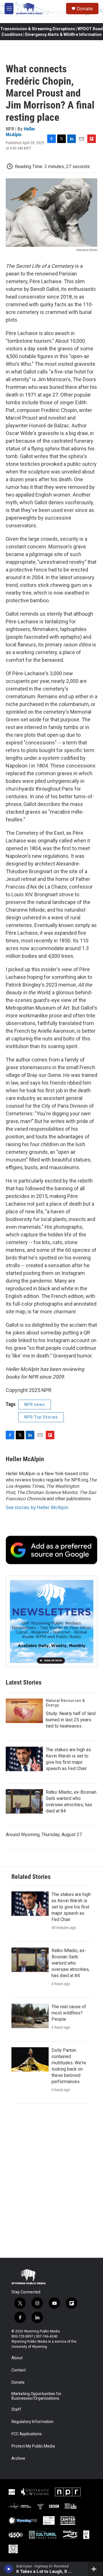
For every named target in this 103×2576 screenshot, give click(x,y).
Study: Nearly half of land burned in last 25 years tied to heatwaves (71, 1720)
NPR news (35, 1405)
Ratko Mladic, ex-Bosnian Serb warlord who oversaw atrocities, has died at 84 (71, 1963)
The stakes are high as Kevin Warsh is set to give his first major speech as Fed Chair (71, 1907)
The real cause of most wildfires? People (69, 2013)
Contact (19, 2370)
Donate (85, 9)
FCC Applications (27, 2434)
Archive (18, 2458)
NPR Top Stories (41, 1417)
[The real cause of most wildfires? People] (30, 2016)
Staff (16, 2409)
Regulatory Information (32, 2422)
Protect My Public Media (33, 2446)
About (17, 2358)
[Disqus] (51, 2181)
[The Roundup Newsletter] (51, 1621)
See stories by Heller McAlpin (37, 1507)
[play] (9, 2569)
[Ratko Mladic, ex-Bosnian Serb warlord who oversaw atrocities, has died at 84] (24, 1801)
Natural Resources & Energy (65, 1703)
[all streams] (95, 2569)
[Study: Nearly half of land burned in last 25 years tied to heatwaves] (24, 1711)
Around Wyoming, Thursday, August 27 (44, 1835)
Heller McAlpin (20, 131)
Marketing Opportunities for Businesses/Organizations (36, 2396)
